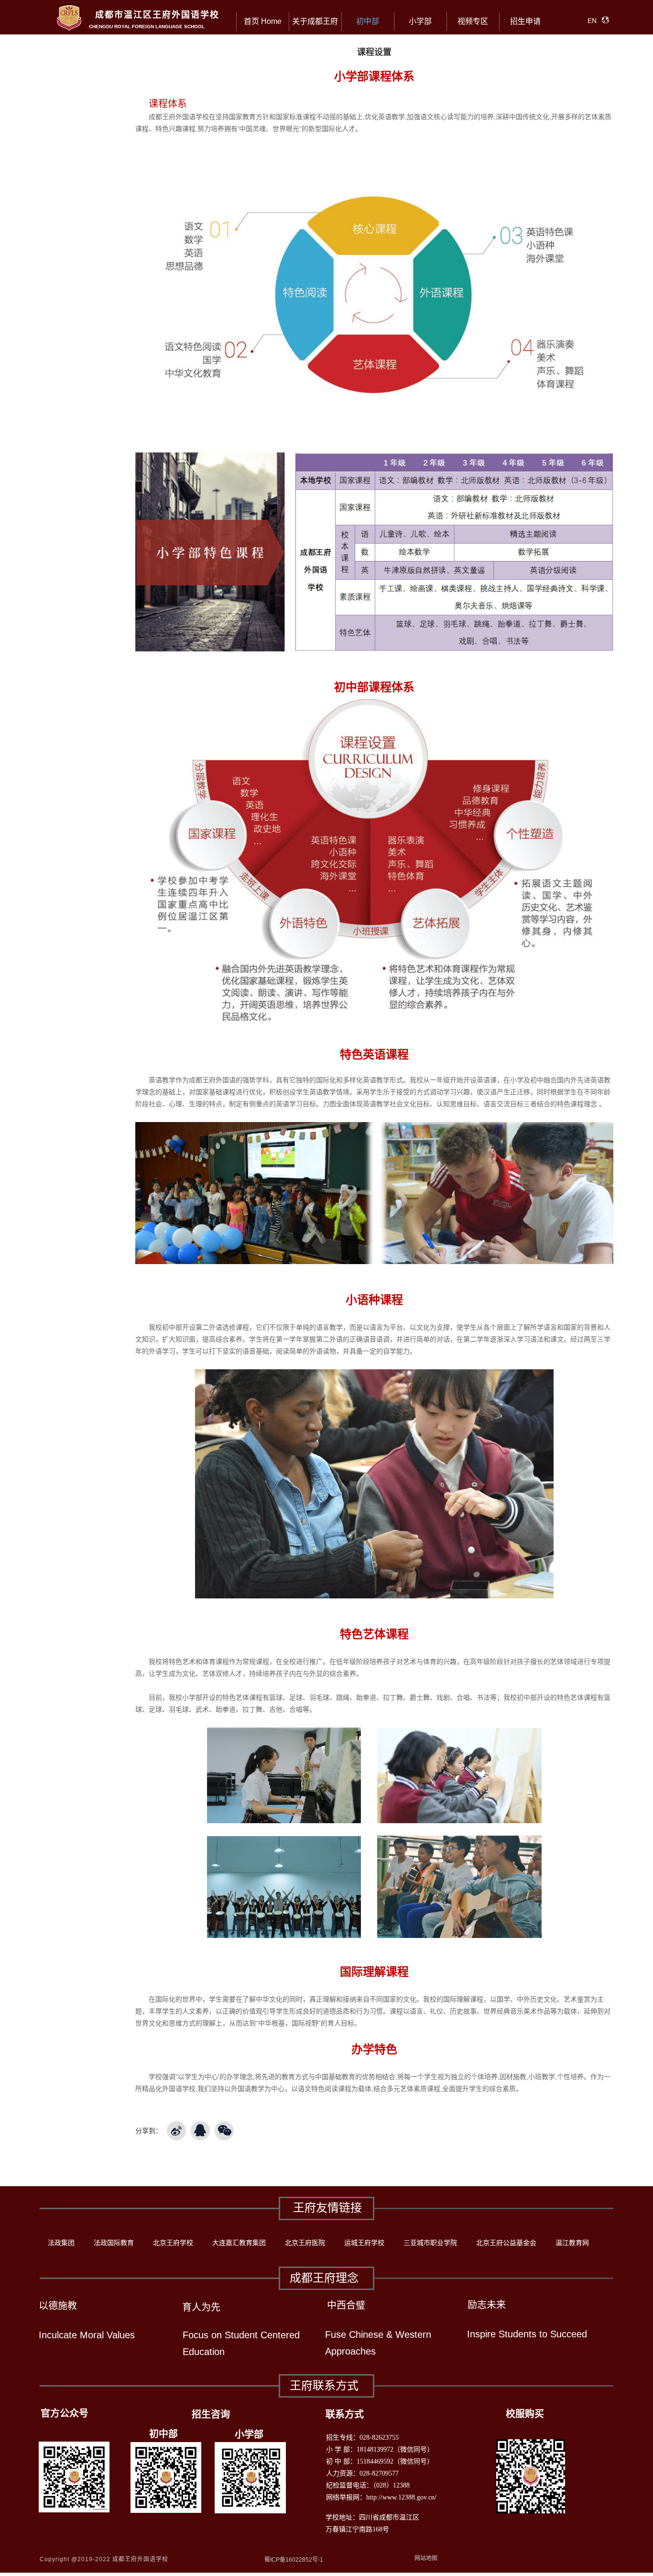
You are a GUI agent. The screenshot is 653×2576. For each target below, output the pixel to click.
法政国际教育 (114, 2243)
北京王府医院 (305, 2243)
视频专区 (473, 21)
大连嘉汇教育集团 (239, 2243)
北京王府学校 (173, 2243)
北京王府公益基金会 (506, 2243)
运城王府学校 (364, 2243)
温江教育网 (572, 2243)
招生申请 (525, 21)
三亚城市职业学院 (430, 2243)
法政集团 (61, 2243)
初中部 (368, 21)
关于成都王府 (315, 21)
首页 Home (263, 21)
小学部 (420, 21)
